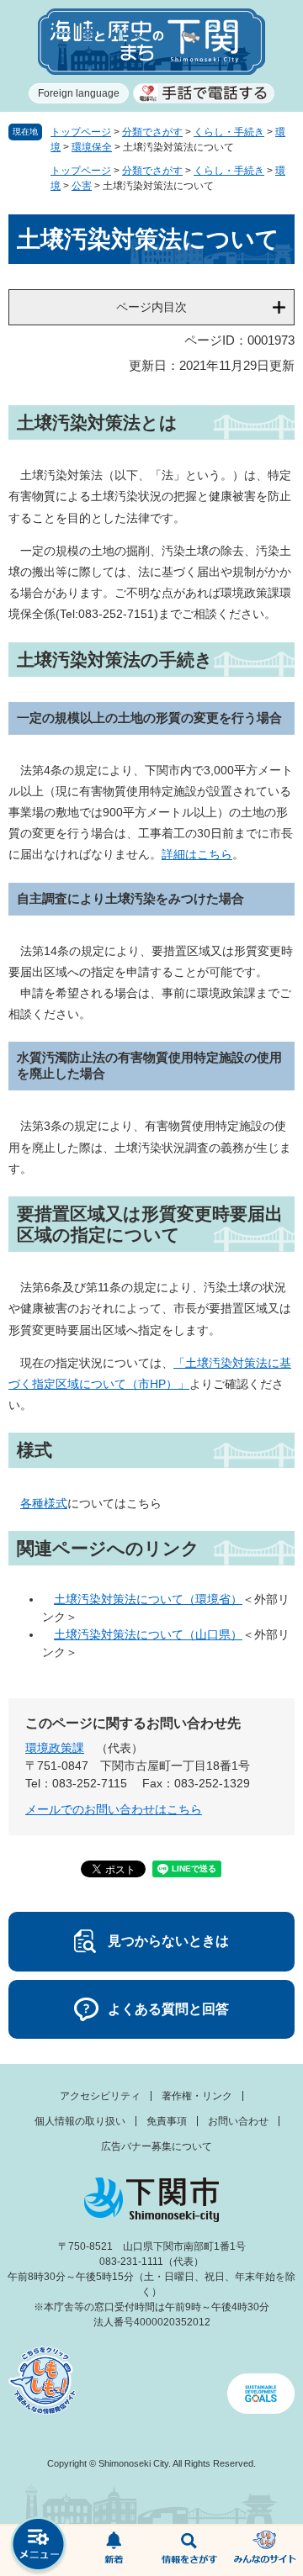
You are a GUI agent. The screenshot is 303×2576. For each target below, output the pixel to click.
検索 (189, 2551)
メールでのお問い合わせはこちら (114, 1809)
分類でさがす (152, 132)
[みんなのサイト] (265, 2551)
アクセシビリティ (100, 2096)
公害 (82, 186)
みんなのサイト (265, 2551)
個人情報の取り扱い (80, 2121)
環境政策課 (55, 1748)
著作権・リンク (197, 2096)
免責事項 (167, 2121)
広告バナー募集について (157, 2146)
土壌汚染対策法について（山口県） (148, 1634)
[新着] (114, 2551)
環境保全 (92, 147)
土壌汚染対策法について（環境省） (148, 1599)
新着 (114, 2551)
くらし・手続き (229, 132)
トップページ (81, 132)
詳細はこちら (197, 854)
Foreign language (79, 93)
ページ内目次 (151, 307)
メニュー (38, 2546)
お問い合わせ (238, 2121)
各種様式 (44, 1503)
